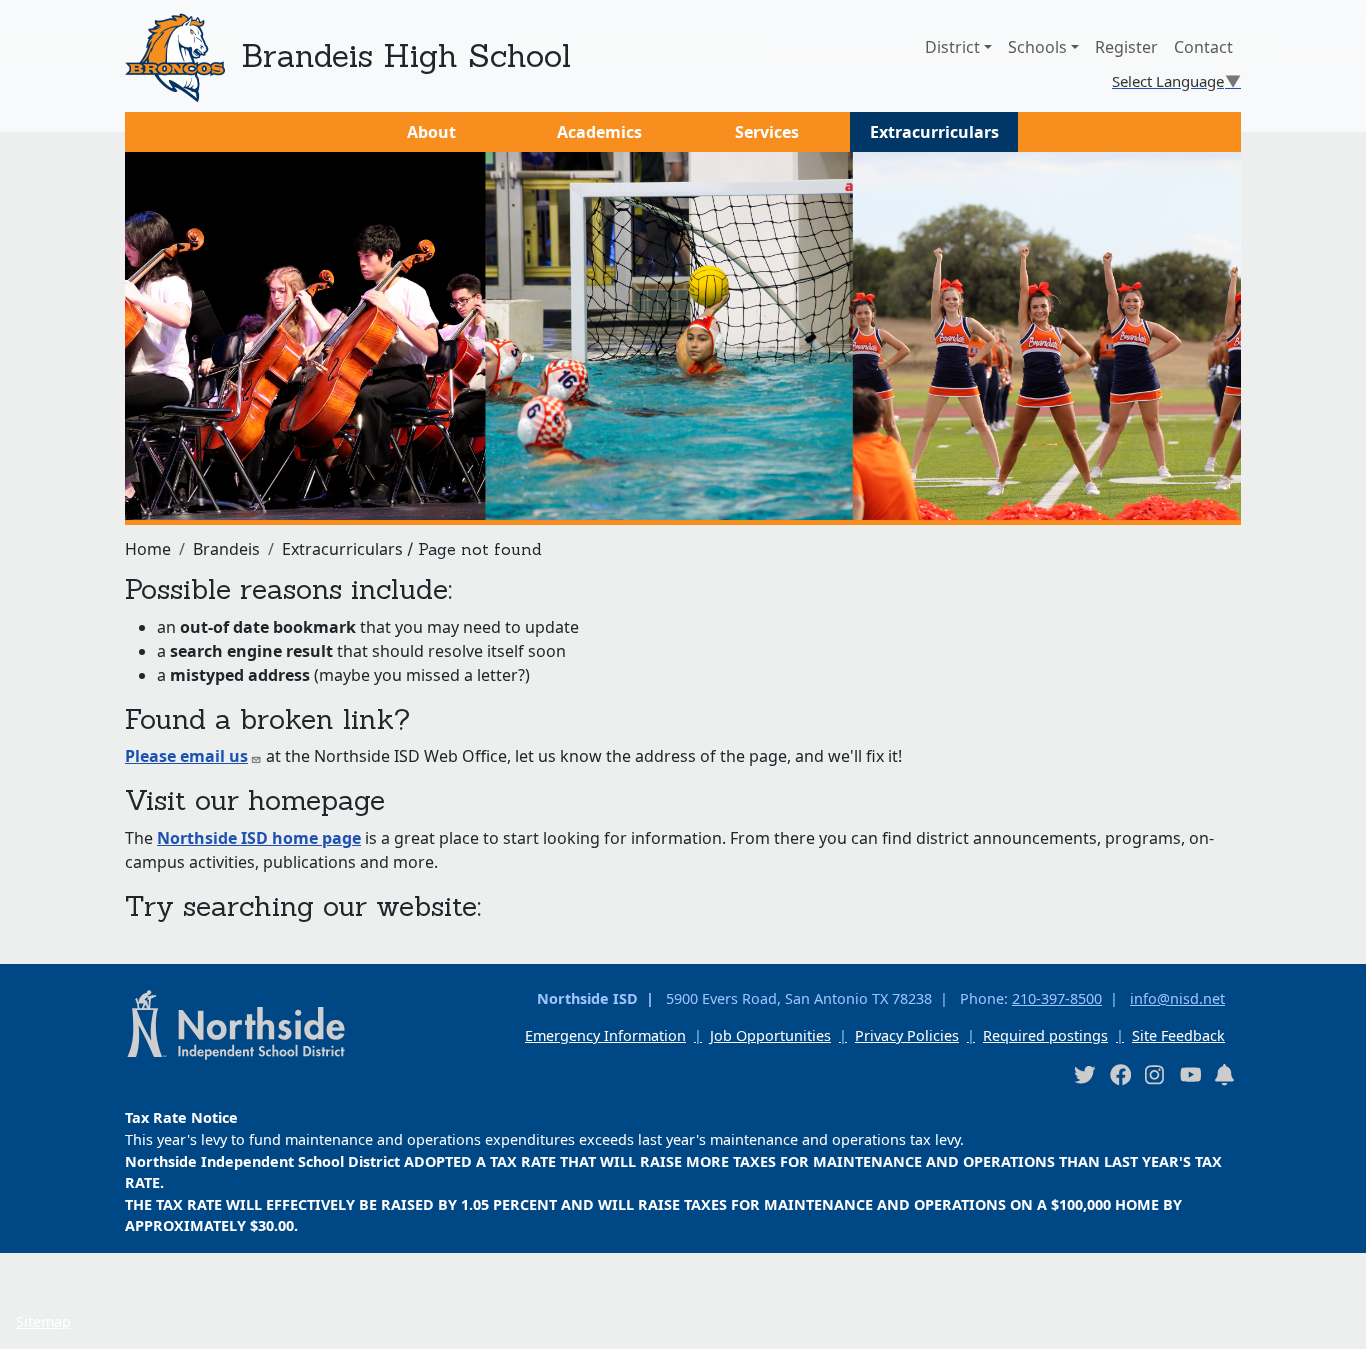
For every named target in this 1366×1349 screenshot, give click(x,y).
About (431, 132)
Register (1126, 47)
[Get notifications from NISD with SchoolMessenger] (1225, 1074)
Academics (599, 132)
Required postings (1045, 1035)
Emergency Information (605, 1035)
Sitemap (43, 1321)
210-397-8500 (1057, 998)
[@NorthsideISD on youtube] (1190, 1074)
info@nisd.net (1177, 998)
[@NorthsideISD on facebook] (1120, 1074)
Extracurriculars (934, 132)
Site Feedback (1178, 1035)
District (952, 47)
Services (767, 132)
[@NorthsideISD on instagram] (1155, 1074)
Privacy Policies (907, 1035)
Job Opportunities (770, 1035)
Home (148, 549)
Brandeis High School (406, 55)
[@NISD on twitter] (1084, 1074)
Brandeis (226, 549)
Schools (1037, 47)
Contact (1203, 47)
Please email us (186, 756)
